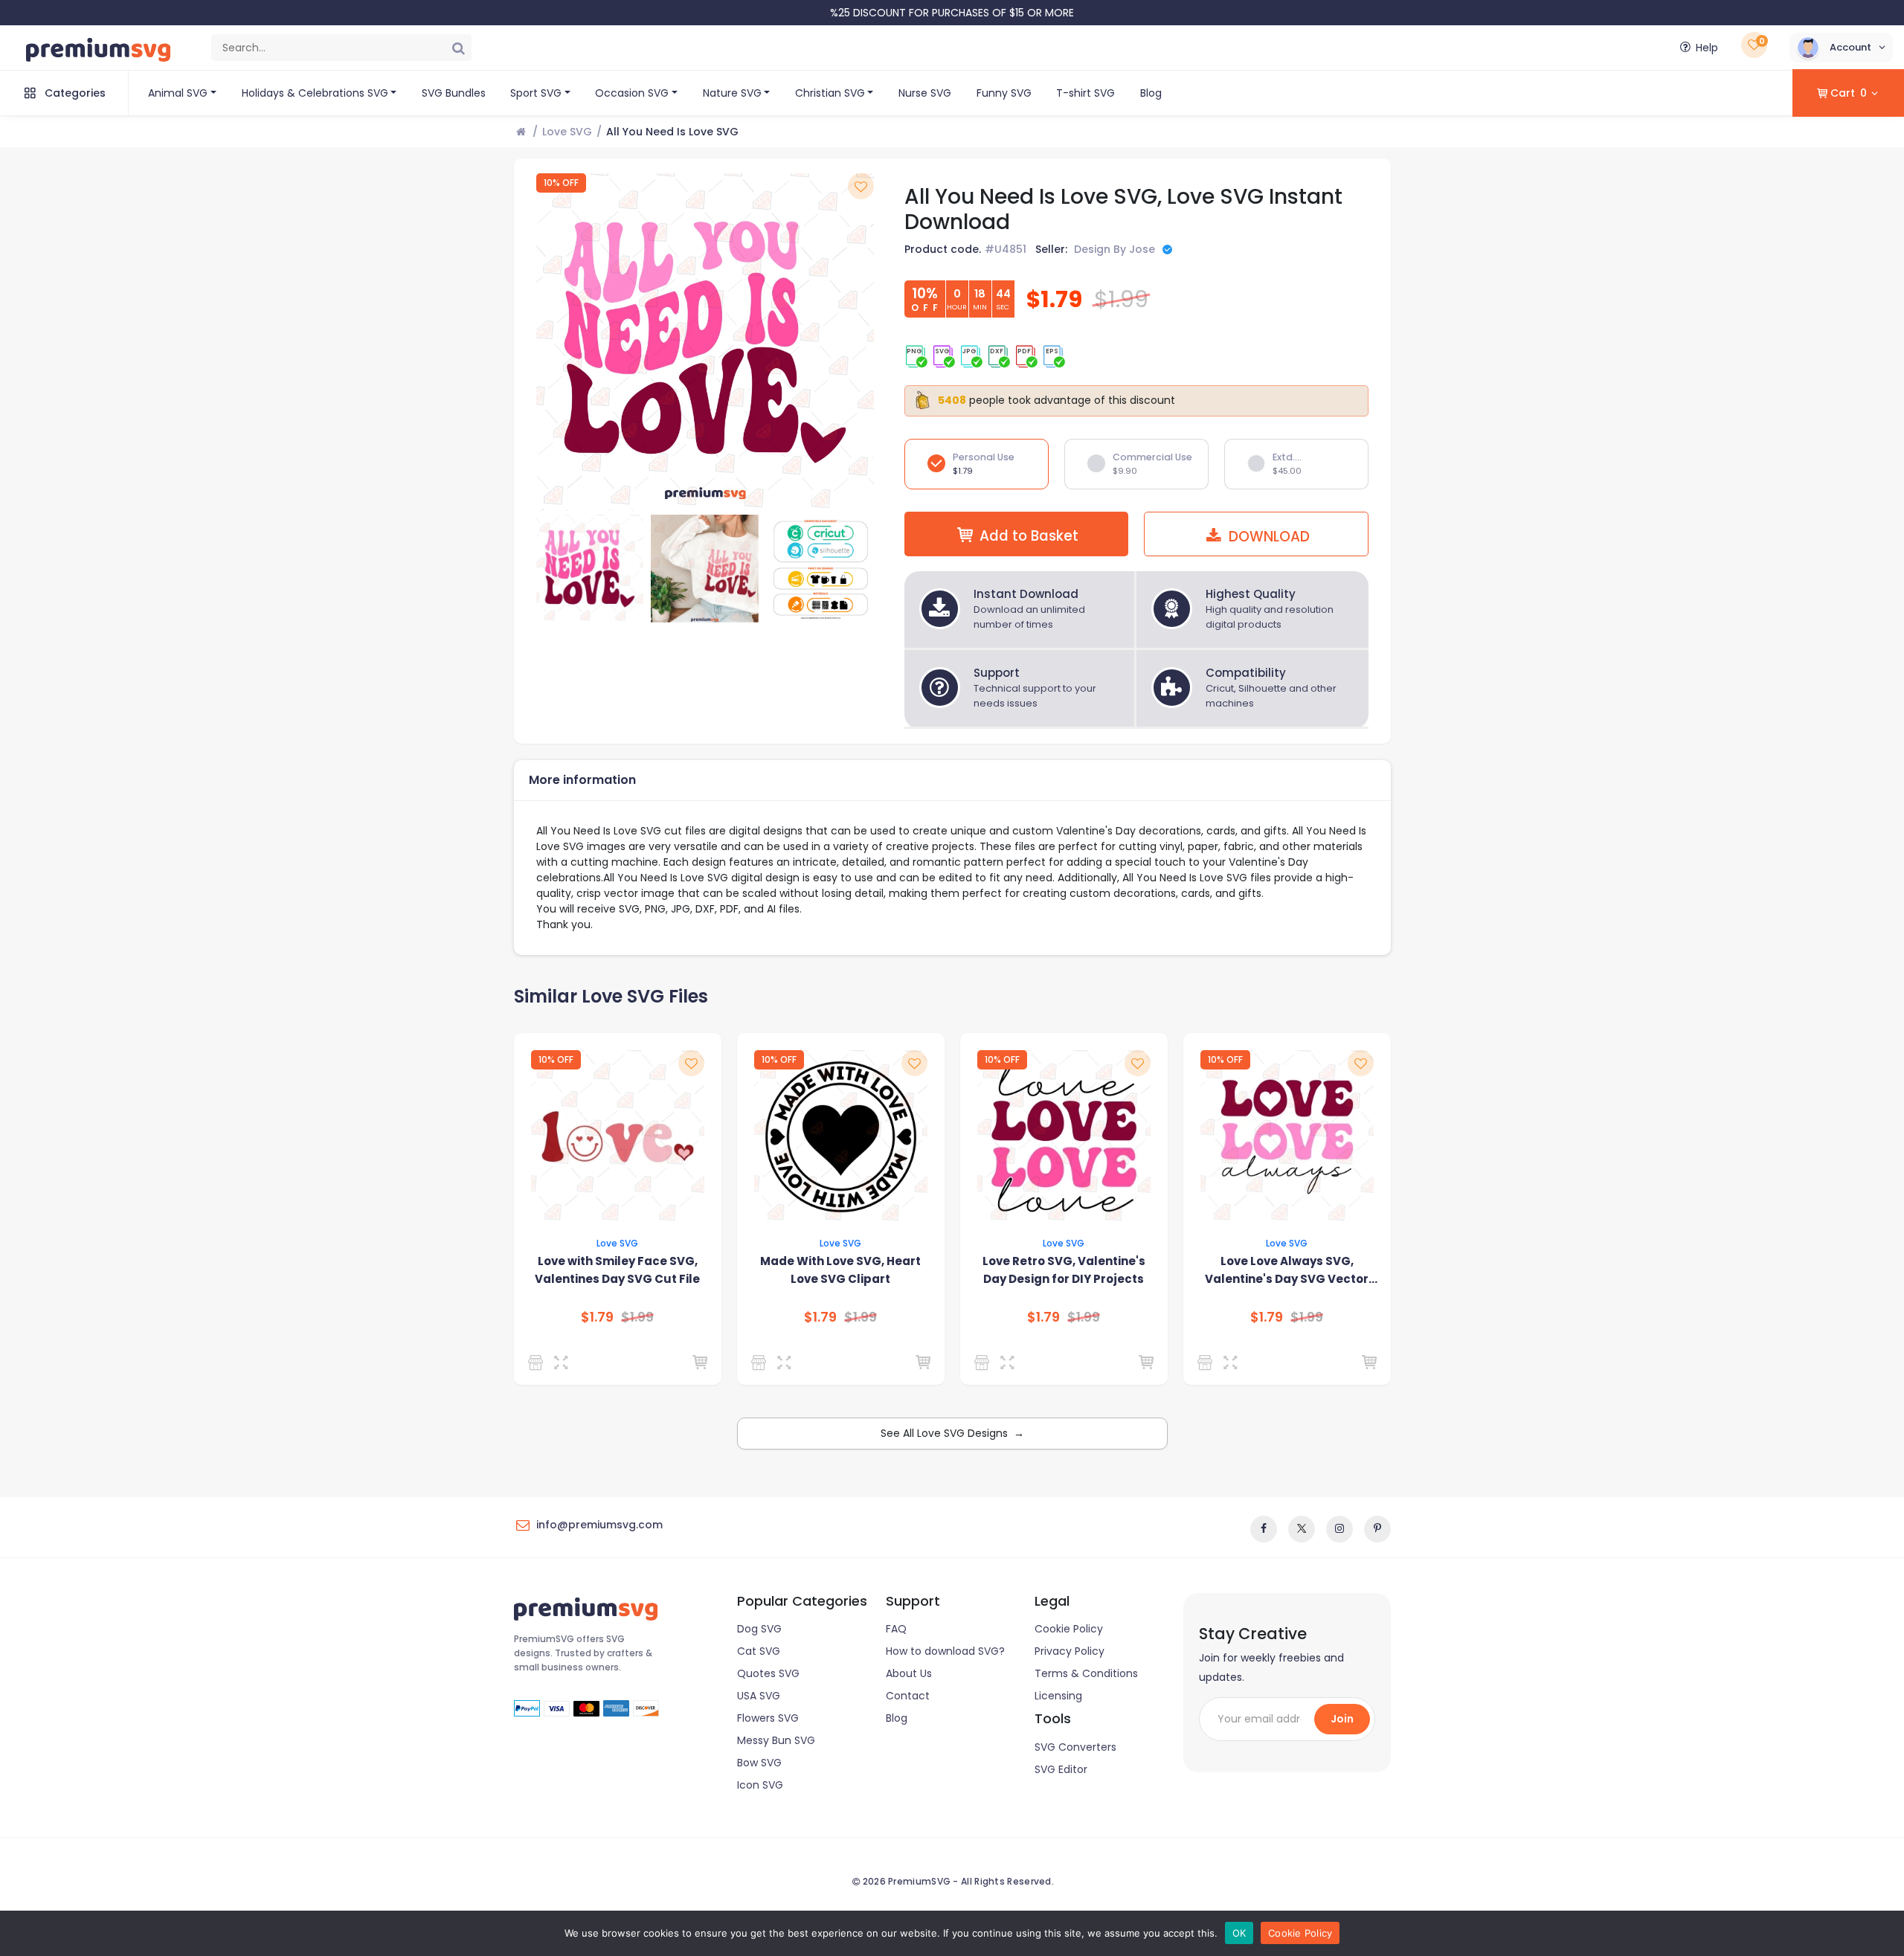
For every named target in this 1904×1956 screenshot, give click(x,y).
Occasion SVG (632, 93)
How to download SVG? (945, 1651)
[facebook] (1264, 1529)
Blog (1151, 93)
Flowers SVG (768, 1718)
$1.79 (597, 1317)
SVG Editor (1061, 1769)
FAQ (896, 1629)
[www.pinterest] (1377, 1529)
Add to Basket (1029, 536)
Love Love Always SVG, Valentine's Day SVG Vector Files (1287, 1271)
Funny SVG (1004, 93)
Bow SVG (759, 1763)
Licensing (1058, 1696)
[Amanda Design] (538, 1363)
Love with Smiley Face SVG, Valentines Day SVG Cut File (617, 1270)
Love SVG (567, 132)
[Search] (458, 48)
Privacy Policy (1070, 1651)
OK (1239, 1933)
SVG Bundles (454, 93)
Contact (908, 1696)
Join (1342, 1719)
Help (1707, 48)
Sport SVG (536, 93)
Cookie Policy (1069, 1629)
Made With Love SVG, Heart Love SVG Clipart (840, 1270)
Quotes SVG (768, 1673)
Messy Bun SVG (776, 1740)
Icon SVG (760, 1785)
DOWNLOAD (1267, 537)
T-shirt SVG (1086, 93)
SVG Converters (1075, 1747)
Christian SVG (830, 93)
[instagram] (1339, 1529)
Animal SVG (178, 93)
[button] (1841, 48)
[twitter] (1302, 1529)
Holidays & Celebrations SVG (315, 93)
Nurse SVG (925, 93)
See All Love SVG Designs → (952, 1433)
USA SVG (759, 1696)
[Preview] (564, 1363)
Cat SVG (759, 1651)
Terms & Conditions (1086, 1673)
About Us (909, 1673)
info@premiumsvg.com (599, 1525)
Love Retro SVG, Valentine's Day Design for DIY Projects (1064, 1270)
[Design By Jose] (761, 1363)
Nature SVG (732, 93)
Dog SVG (759, 1629)
